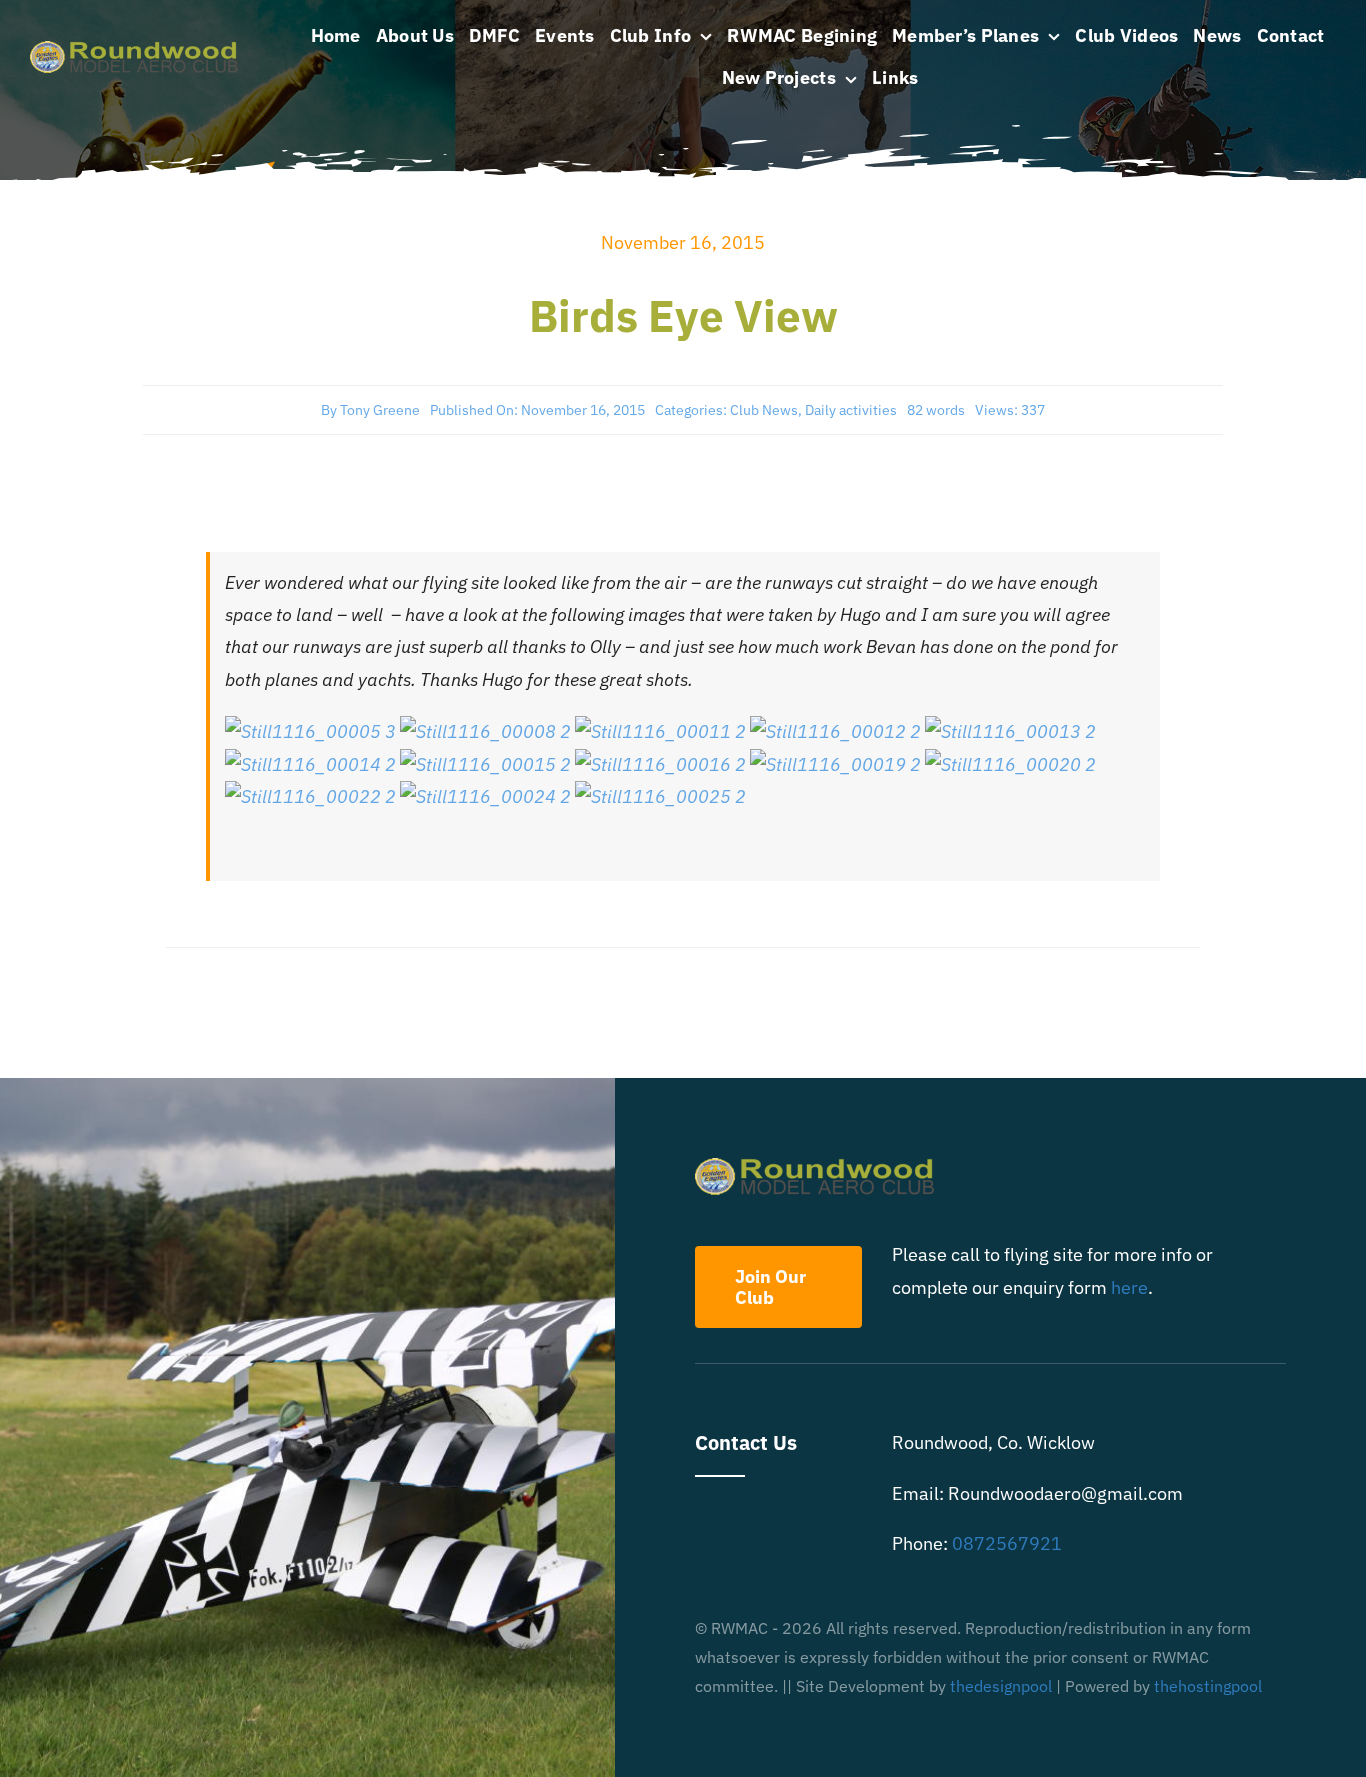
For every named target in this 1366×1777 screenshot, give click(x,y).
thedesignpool (1001, 1686)
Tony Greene (380, 410)
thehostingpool (1208, 1686)
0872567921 (1007, 1543)
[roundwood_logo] (140, 49)
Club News (764, 410)
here (1129, 1287)
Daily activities (851, 410)
